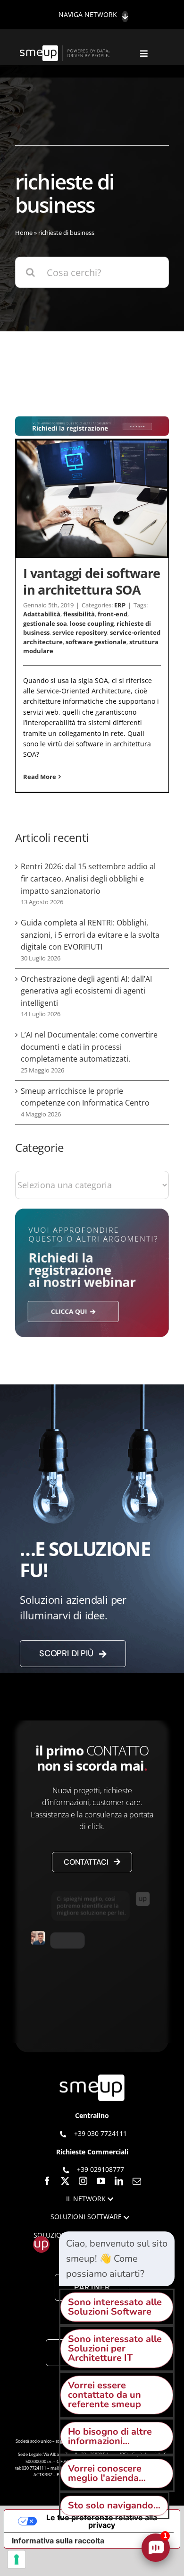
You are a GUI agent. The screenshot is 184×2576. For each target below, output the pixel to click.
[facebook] (47, 2181)
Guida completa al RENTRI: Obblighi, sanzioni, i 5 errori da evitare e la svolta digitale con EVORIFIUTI (90, 935)
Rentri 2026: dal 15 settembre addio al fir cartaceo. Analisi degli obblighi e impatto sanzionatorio (88, 878)
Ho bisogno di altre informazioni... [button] (110, 2436)
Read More (40, 777)
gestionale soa (45, 623)
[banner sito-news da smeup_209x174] (92, 1213)
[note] (117, 2259)
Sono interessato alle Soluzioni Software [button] (115, 2307)
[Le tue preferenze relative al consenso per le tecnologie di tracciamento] (17, 2559)
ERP (120, 605)
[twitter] (65, 2181)
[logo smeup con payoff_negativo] (66, 50)
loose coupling (92, 623)
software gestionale (96, 642)
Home (24, 233)
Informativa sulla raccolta (58, 2541)
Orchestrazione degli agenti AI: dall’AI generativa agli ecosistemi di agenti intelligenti (86, 991)
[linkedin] (119, 2181)
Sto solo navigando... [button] (114, 2505)
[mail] (137, 2181)
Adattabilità (42, 614)
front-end (113, 614)
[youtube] (101, 2181)
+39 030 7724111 (100, 2133)
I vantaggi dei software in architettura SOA (92, 581)
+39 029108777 (100, 2169)
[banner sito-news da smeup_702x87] (92, 421)
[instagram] (83, 2181)
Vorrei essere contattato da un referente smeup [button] (105, 2395)
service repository (80, 632)
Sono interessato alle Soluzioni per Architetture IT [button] (115, 2348)
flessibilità (79, 614)
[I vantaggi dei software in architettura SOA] (92, 499)
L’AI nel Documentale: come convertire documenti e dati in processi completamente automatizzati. (89, 1047)
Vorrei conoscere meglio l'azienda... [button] (107, 2473)
